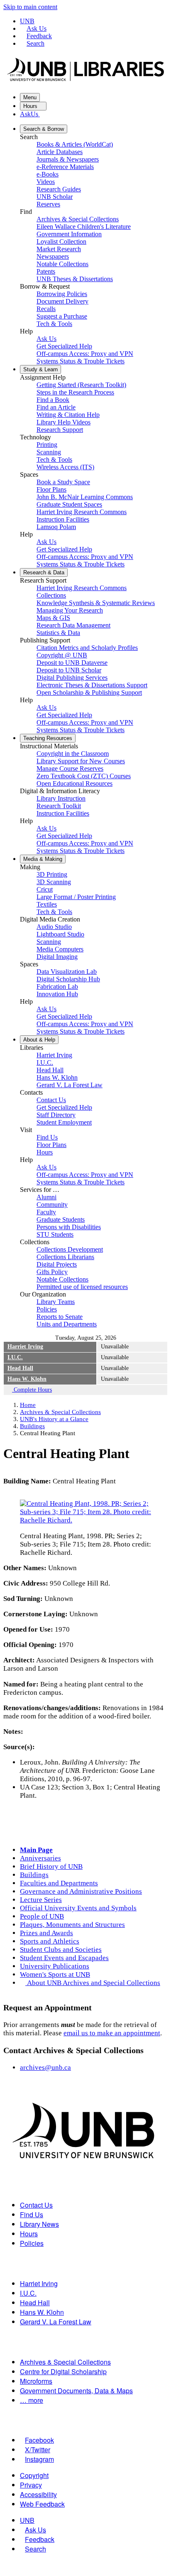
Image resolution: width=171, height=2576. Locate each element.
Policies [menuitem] (47, 1309)
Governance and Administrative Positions (81, 1891)
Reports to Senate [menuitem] (60, 1317)
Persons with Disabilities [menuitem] (69, 1227)
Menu (30, 97)
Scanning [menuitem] (49, 452)
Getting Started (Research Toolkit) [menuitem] (81, 385)
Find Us (32, 2214)
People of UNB (42, 1916)
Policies (32, 2243)
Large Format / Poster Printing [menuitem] (76, 897)
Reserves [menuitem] (48, 204)
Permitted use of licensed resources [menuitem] (82, 1287)
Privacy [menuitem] (31, 2485)
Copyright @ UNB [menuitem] (62, 655)
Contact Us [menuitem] (51, 1100)
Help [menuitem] (39, 1040)
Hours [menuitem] (45, 1152)
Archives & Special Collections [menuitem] (78, 219)
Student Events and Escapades (64, 1958)
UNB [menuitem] (27, 2520)
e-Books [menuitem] (48, 174)
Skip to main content (30, 7)
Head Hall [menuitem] (50, 1070)
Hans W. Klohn (27, 1379)
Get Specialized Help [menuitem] (64, 346)
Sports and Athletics (50, 1941)
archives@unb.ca (45, 2067)
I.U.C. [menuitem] (45, 1063)
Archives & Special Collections (60, 1412)
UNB (27, 21)
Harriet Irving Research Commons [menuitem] (82, 512)
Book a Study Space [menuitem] (63, 482)
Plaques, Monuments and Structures (72, 1925)
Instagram (39, 2459)
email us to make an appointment (112, 2033)
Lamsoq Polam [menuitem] (56, 527)
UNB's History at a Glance (54, 1419)
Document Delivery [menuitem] (62, 301)
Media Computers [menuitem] (60, 949)
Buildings (32, 1426)
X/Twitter (38, 2450)
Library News (39, 2224)
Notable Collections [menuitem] (62, 264)
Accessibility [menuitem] (38, 2494)
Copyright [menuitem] (34, 2475)
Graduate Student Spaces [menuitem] (69, 504)
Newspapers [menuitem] (53, 256)
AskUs (30, 114)
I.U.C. (15, 1357)
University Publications (55, 1966)
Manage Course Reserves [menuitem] (70, 768)
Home (28, 1405)
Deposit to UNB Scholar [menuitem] (69, 670)
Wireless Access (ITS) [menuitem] (65, 467)
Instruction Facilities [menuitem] (63, 519)
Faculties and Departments (59, 1883)
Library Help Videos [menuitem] (64, 422)
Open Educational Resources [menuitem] (75, 783)
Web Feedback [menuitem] (42, 2504)
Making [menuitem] (43, 859)
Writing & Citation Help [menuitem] (68, 415)
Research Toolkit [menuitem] (59, 806)
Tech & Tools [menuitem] (54, 324)
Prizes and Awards (46, 1933)
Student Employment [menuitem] (64, 1122)
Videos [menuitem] (46, 182)
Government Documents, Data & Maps (76, 2391)
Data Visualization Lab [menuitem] (67, 972)
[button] (85, 1520)
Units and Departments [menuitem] (67, 1324)
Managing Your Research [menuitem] (70, 610)
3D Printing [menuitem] (52, 874)
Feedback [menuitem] (40, 2539)
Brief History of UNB (51, 1866)
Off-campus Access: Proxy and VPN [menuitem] (85, 354)
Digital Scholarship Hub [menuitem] (68, 979)
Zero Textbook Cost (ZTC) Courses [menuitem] (84, 776)
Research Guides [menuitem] (59, 189)
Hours (31, 106)
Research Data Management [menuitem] (73, 625)
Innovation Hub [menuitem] (57, 994)
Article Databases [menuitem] (60, 152)
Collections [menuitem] (51, 595)
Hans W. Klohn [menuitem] (57, 1077)
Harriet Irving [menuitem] (54, 1055)
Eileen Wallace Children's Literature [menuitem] (84, 227)
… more (32, 2400)
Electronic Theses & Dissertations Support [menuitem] (92, 685)
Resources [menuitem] (48, 738)
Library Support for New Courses (81, 761)
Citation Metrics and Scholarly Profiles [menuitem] (87, 648)
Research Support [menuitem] (60, 430)
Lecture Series (41, 1900)
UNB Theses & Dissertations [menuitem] (75, 279)
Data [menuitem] (44, 572)
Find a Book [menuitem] (53, 400)
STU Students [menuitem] (55, 1234)
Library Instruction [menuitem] (61, 798)
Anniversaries (40, 1858)
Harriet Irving (25, 1347)
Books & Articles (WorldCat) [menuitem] (75, 144)
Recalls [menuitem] (46, 309)
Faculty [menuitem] (46, 1212)
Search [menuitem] (35, 2549)
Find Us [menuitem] (47, 1137)
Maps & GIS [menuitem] (53, 618)
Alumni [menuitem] (46, 1197)
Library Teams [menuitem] (56, 1302)
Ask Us (37, 28)
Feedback (39, 36)
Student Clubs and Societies (61, 1950)
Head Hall (20, 1368)
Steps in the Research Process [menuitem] (75, 392)
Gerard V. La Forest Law (56, 2322)
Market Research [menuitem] (59, 249)
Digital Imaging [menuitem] (57, 957)
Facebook (39, 2440)
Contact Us (36, 2205)
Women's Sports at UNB (55, 1974)
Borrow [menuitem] (44, 129)
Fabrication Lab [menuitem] (57, 987)
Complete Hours (32, 1390)
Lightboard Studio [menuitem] (60, 934)
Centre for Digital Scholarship (63, 2371)
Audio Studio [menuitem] (54, 927)
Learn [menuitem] (40, 369)
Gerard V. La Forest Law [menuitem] (70, 1085)
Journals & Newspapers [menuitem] (68, 159)
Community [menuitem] (52, 1205)
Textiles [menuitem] (47, 904)
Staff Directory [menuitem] (56, 1115)
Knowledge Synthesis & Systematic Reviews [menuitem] (96, 603)
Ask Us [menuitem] (46, 339)
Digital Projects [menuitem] (57, 1264)
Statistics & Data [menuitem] (58, 633)
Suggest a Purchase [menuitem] (62, 316)
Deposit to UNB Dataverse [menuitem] (72, 663)
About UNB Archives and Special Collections (94, 1983)
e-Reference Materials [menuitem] (65, 167)
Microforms (36, 2381)
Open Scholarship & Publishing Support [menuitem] (89, 692)
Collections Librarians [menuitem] (65, 1257)
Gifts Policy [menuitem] (52, 1272)
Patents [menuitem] (46, 271)
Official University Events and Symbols (78, 1908)
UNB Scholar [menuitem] (55, 197)
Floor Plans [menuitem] (51, 489)
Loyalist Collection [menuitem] (61, 241)
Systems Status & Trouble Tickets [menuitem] (81, 361)
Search (35, 43)
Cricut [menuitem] (45, 889)
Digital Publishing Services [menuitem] (72, 678)
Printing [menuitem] (47, 445)
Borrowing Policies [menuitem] (62, 294)
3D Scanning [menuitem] (54, 882)
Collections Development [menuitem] (70, 1249)
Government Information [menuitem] (69, 234)
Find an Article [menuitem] (56, 407)
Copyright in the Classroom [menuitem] (73, 754)
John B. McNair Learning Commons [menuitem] (85, 497)
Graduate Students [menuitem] (61, 1219)
